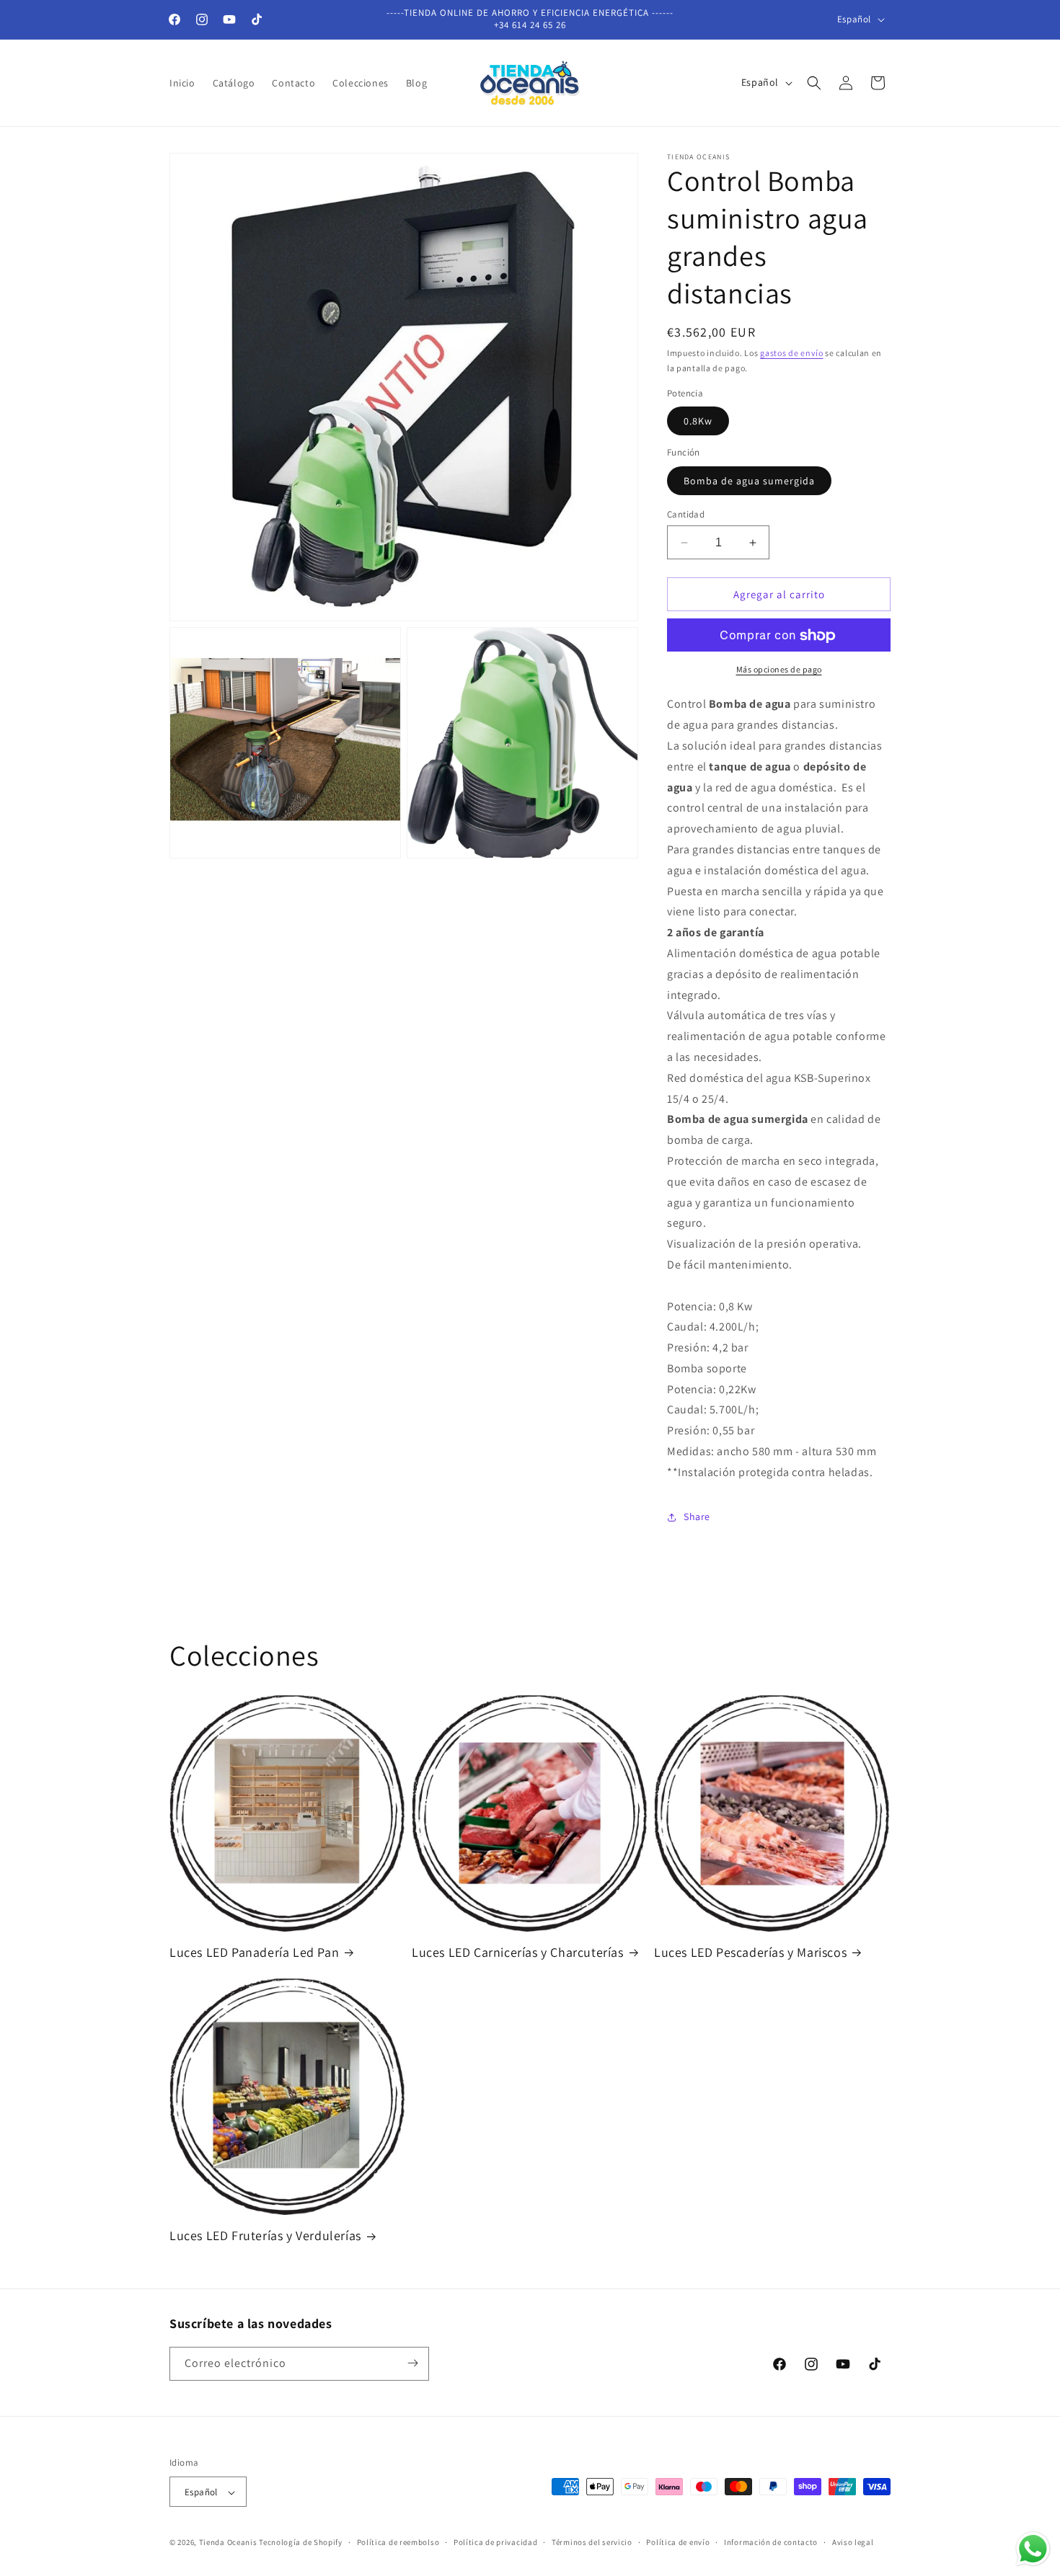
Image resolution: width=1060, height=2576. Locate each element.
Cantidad (686, 514)
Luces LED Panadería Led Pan (254, 1952)
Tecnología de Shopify (301, 2543)
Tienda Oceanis (228, 2543)
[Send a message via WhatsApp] (1033, 2549)
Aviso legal (853, 2542)
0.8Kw (698, 422)
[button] (814, 83)
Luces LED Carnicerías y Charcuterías (518, 1952)
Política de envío (678, 2542)
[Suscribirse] (412, 2363)
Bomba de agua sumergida (749, 481)
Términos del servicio (592, 2542)
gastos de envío (792, 353)
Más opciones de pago (779, 670)
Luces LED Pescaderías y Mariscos (750, 1952)
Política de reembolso (398, 2542)
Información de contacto (771, 2542)
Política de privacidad (495, 2542)
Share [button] (697, 1516)
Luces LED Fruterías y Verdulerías (265, 2235)
